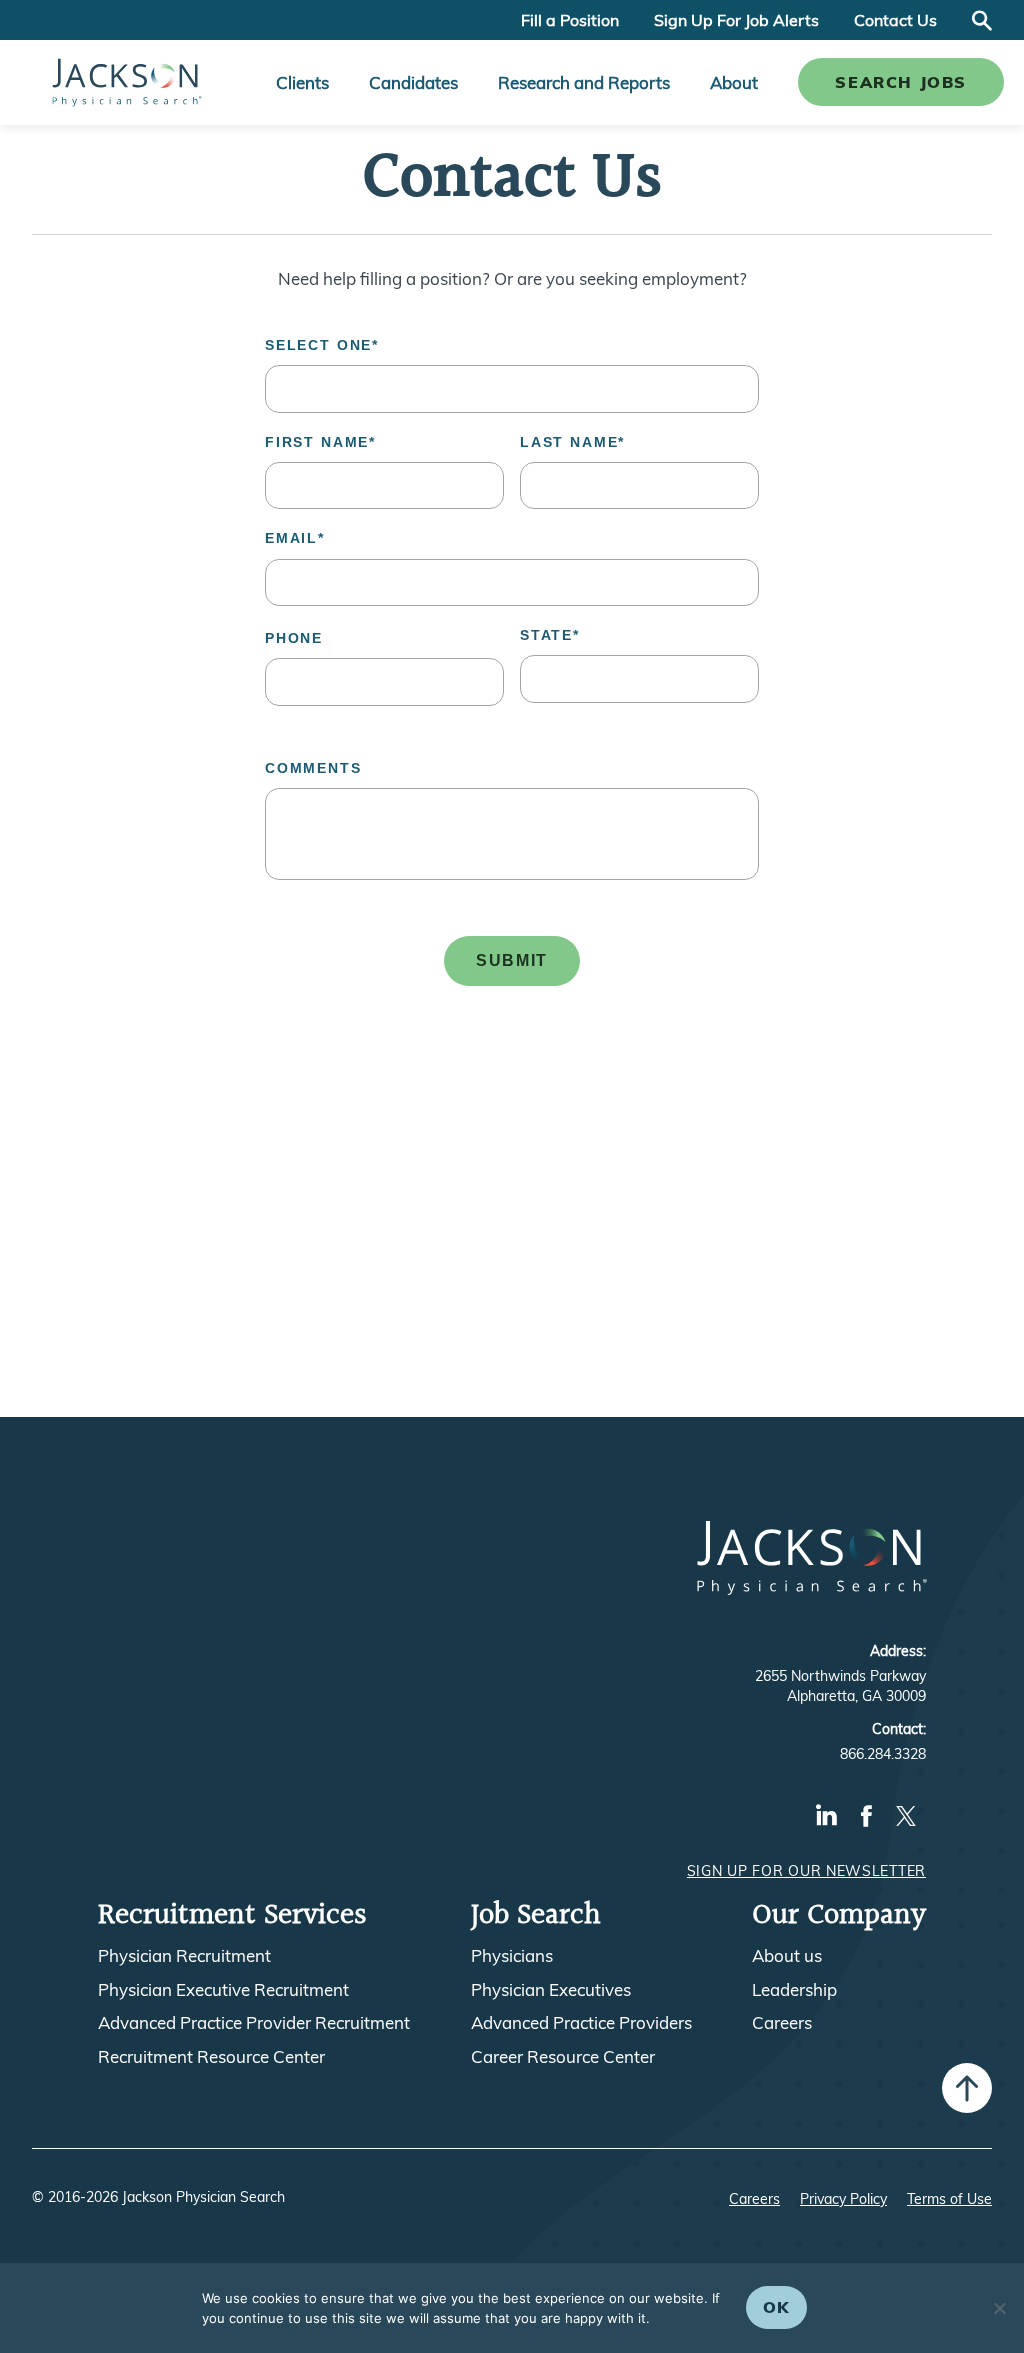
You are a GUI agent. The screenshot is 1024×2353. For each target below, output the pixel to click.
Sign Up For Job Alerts (736, 20)
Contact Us (895, 20)
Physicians (512, 1956)
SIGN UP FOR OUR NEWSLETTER (806, 1871)
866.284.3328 (883, 1754)
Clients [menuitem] (302, 82)
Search (982, 20)
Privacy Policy (843, 2199)
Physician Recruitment (184, 1956)
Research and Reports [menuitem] (584, 82)
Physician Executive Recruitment (223, 1990)
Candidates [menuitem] (413, 82)
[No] (999, 2308)
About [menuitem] (734, 82)
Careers (782, 2023)
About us (787, 1956)
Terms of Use (949, 2199)
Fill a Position (570, 20)
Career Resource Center (563, 2057)
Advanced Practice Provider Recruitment (254, 2023)
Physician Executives (551, 1990)
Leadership (794, 1990)
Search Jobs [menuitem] (901, 82)
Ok (776, 2307)
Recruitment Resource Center (211, 2057)
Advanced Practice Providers (581, 2023)
